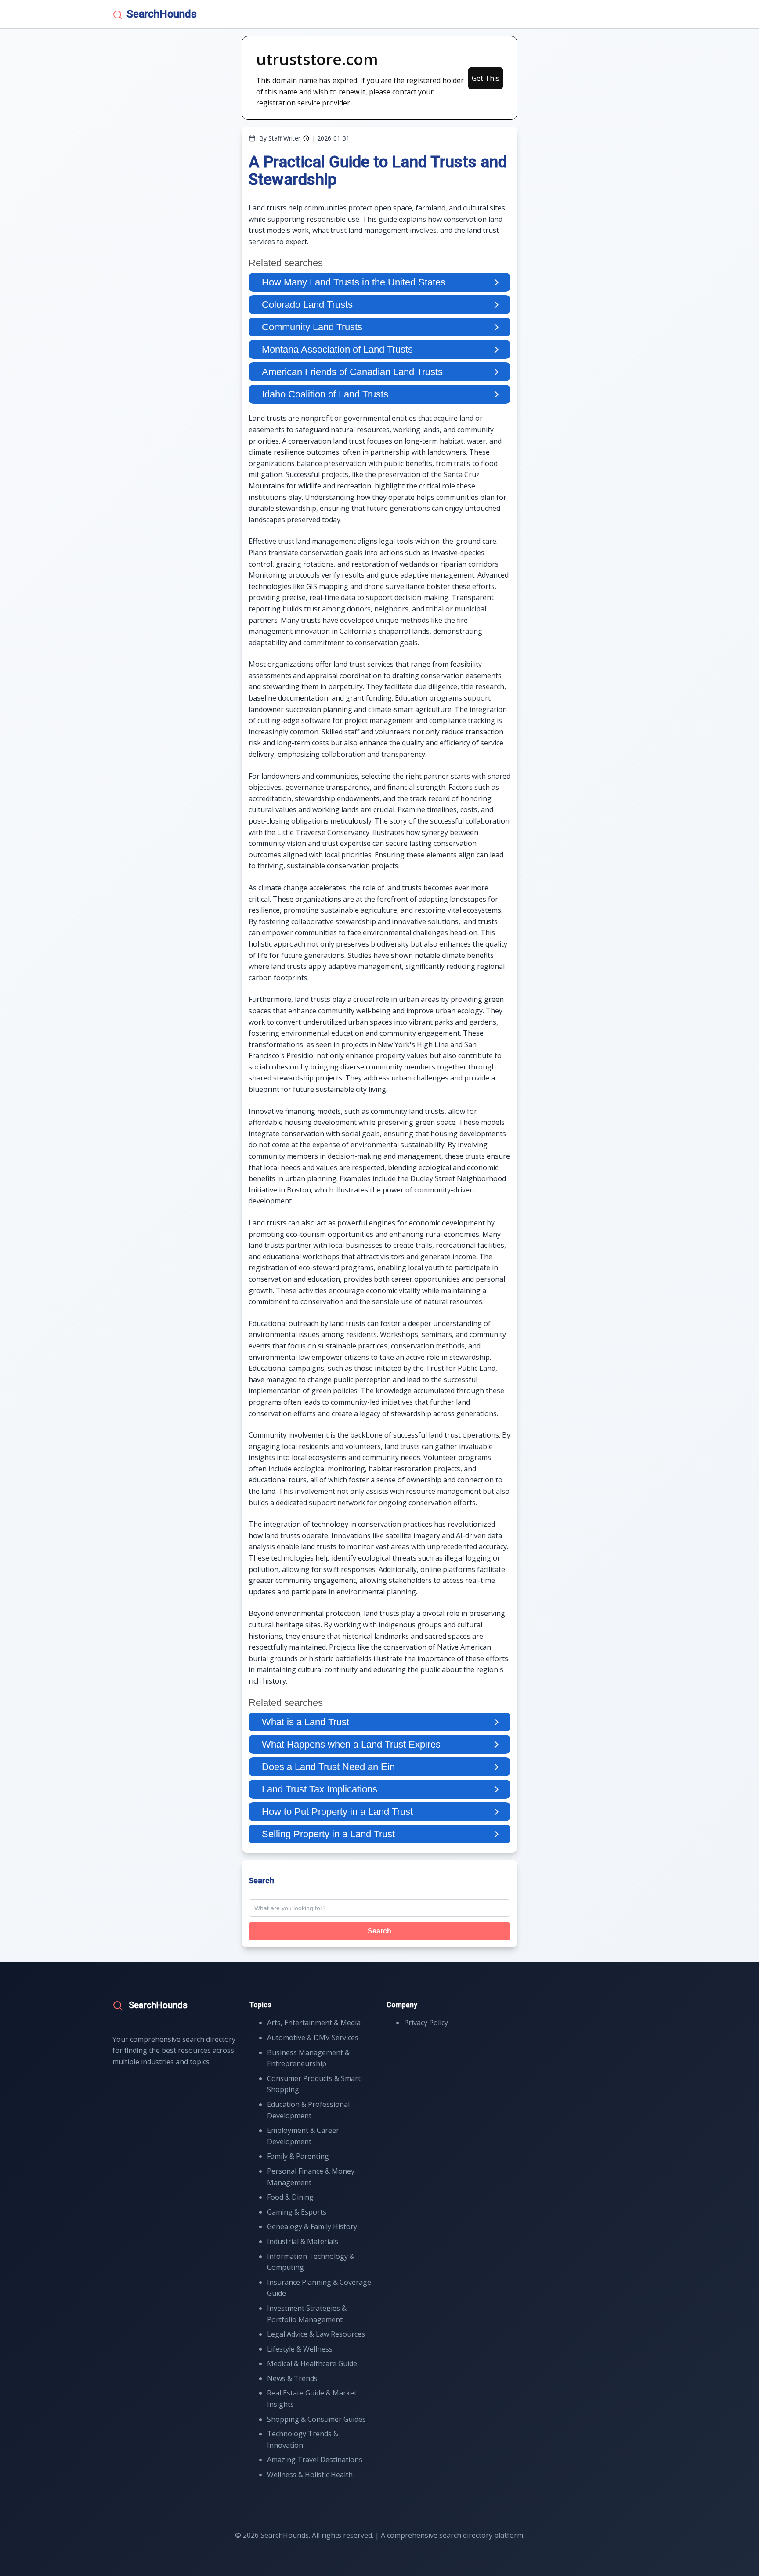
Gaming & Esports (297, 2212)
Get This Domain (486, 81)
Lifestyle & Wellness (300, 2349)
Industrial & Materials (303, 2241)
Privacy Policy (426, 2023)
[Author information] (306, 138)
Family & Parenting (298, 2156)
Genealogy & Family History (312, 2226)
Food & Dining (290, 2197)
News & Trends (292, 2378)
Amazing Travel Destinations (315, 2460)
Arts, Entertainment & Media (314, 2023)
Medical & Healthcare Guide (312, 2363)
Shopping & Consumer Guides (316, 2419)
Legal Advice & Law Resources (316, 2334)
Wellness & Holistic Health (310, 2475)
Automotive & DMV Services (313, 2038)
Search (379, 1931)
